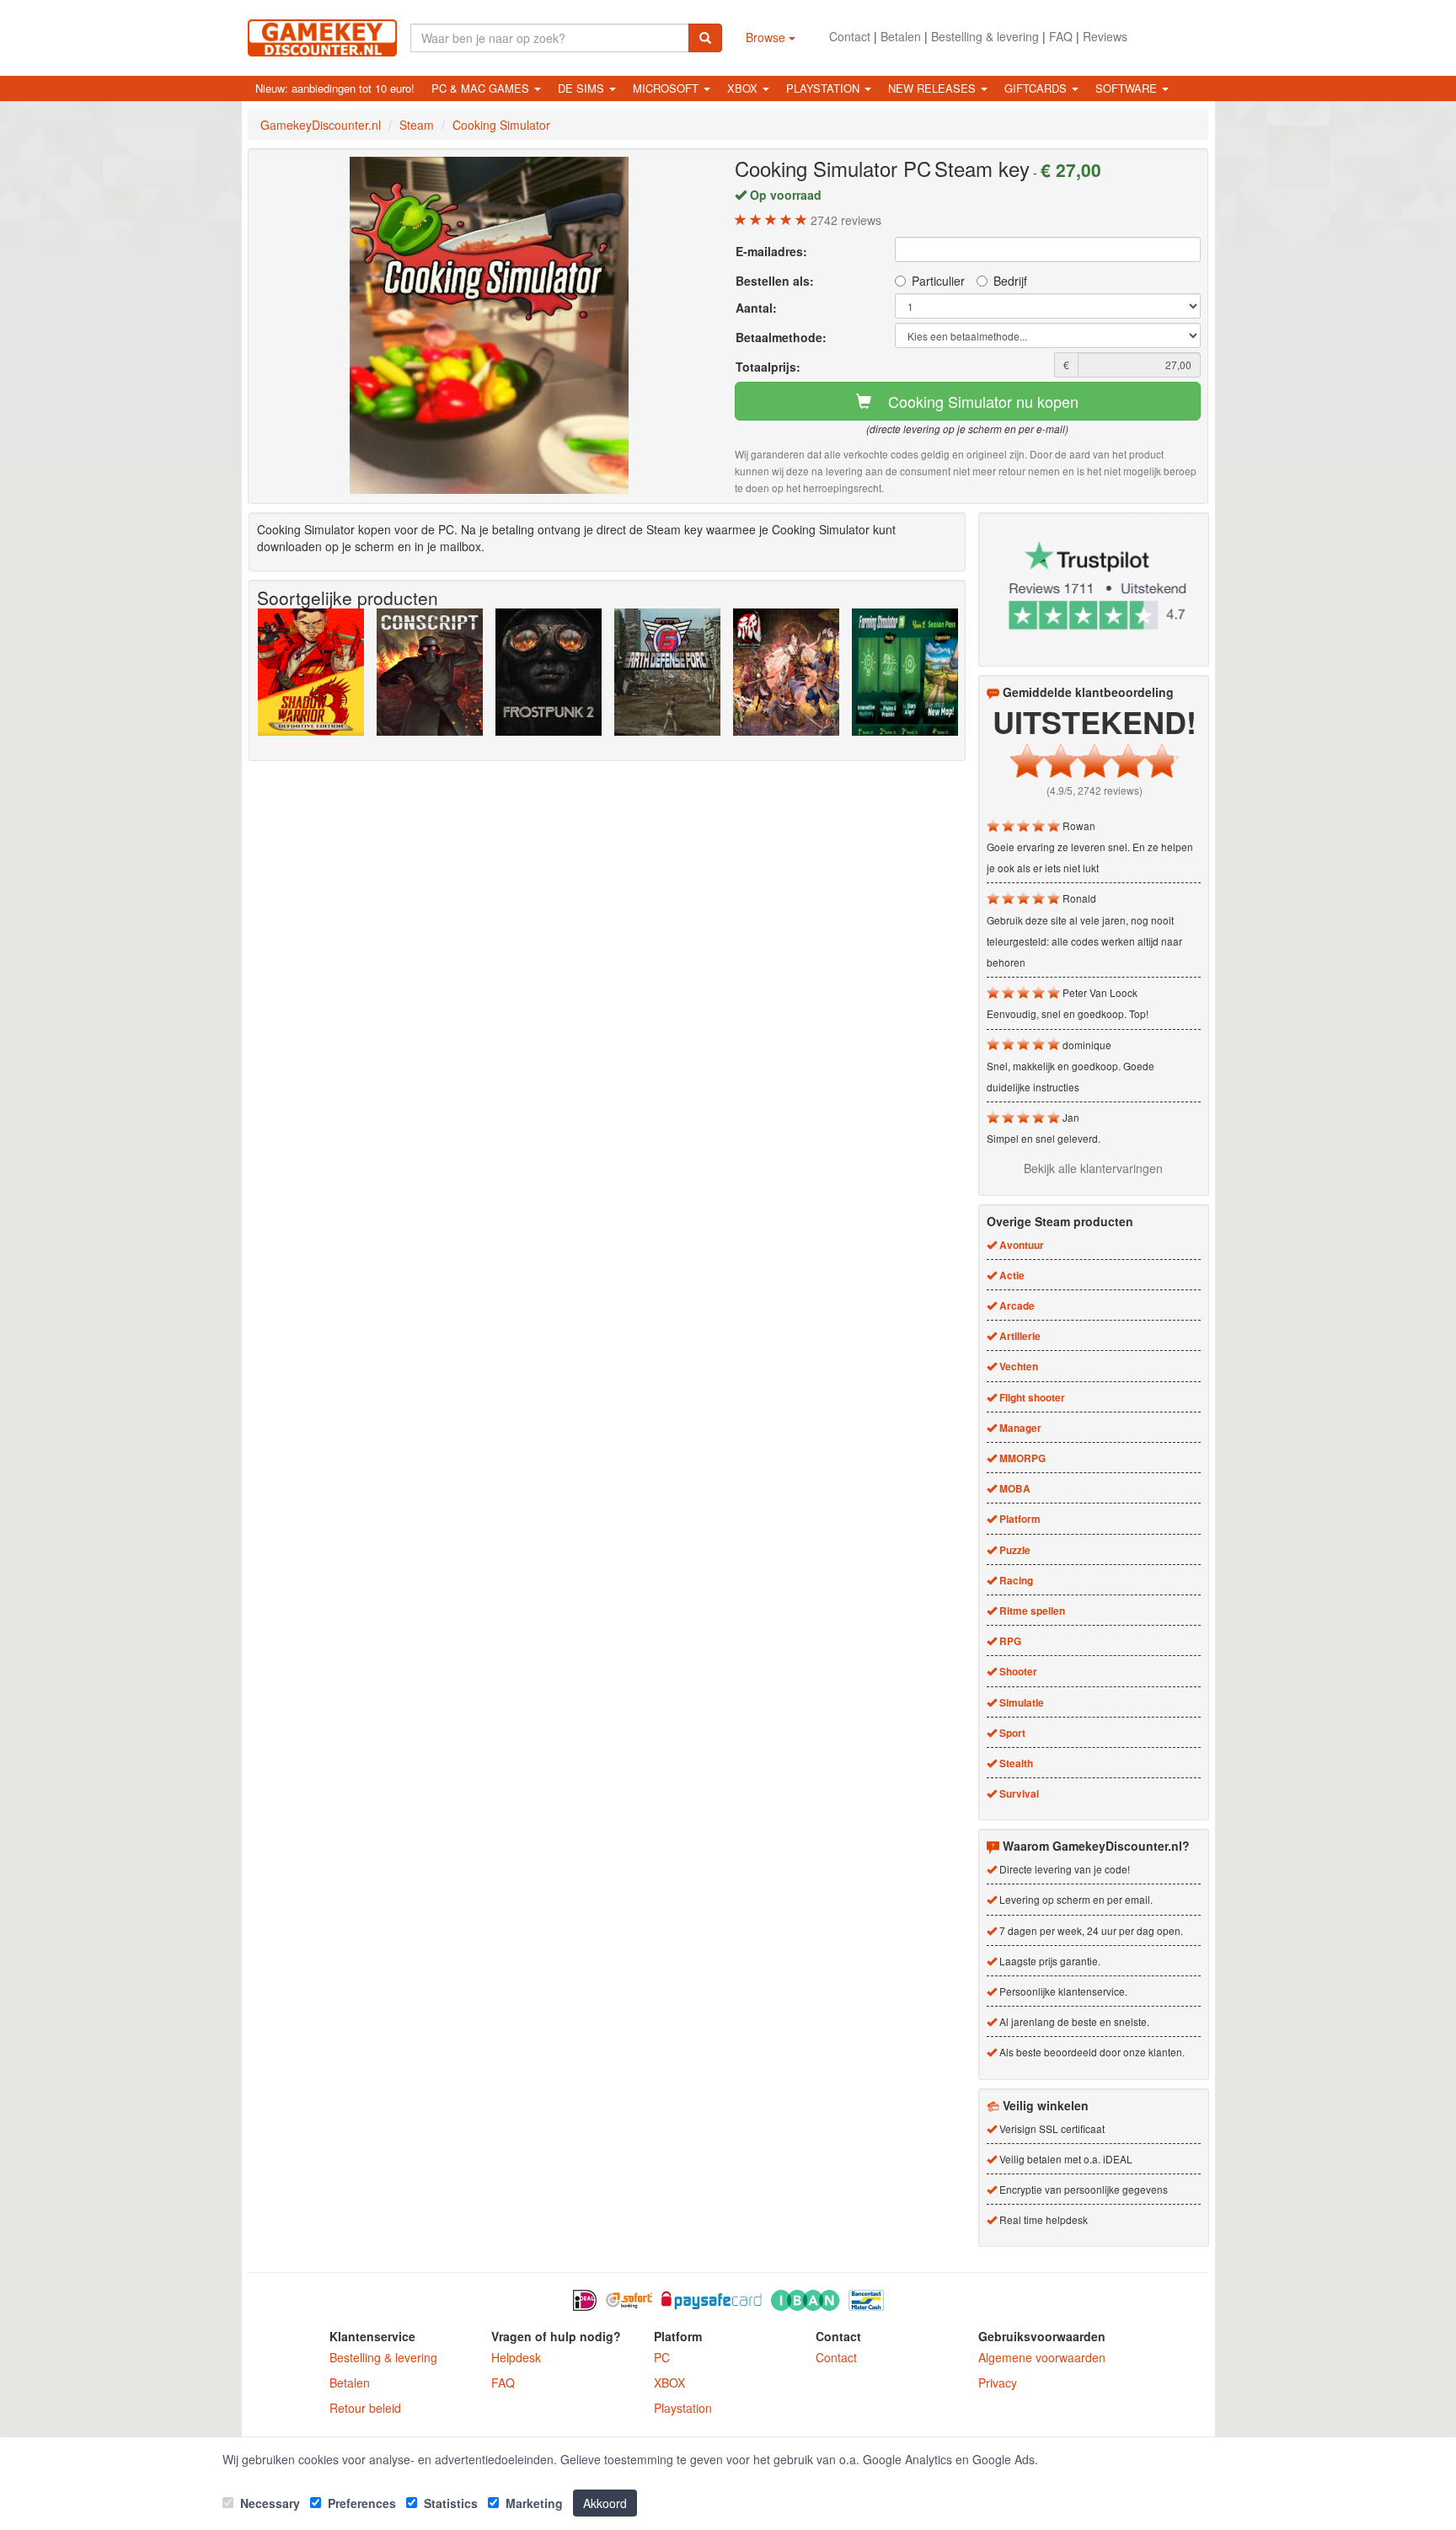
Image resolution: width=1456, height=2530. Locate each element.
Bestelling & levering (985, 36)
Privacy (998, 2383)
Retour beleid (365, 2408)
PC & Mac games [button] (482, 88)
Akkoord (605, 2503)
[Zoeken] (705, 38)
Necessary (268, 2503)
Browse (767, 37)
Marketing (533, 2503)
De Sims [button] (583, 88)
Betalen (901, 36)
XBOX (669, 2383)
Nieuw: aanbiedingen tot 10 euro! (335, 88)
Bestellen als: (775, 281)
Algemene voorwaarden (1042, 2357)
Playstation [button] (824, 88)
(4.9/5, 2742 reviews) (1095, 790)
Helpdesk (516, 2357)
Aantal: (756, 308)
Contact (850, 36)
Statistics (449, 2503)
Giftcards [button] (1037, 88)
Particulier (938, 281)
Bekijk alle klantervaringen (1093, 1168)
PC (662, 2357)
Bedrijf (1010, 281)
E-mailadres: (771, 251)
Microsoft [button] (667, 88)
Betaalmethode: (781, 337)
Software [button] (1128, 88)
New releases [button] (934, 88)
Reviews (1105, 36)
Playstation (683, 2408)
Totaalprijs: (768, 367)
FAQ (1061, 36)
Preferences (360, 2503)
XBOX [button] (744, 88)
